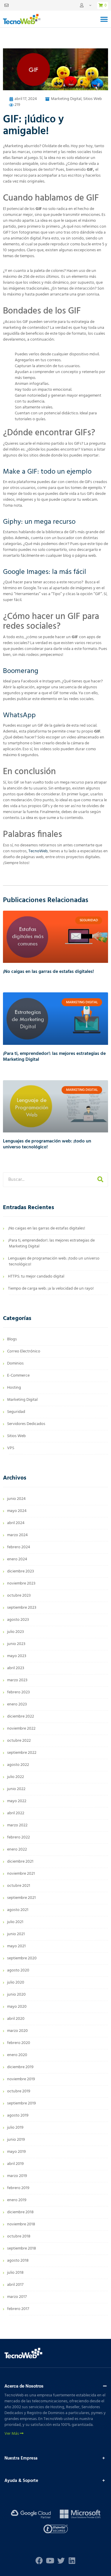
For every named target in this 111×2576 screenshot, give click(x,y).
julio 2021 (15, 1922)
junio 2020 (16, 1995)
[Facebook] (39, 2561)
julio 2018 (15, 2273)
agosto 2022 (18, 1765)
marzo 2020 (17, 2031)
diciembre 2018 (20, 2212)
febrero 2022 (18, 1837)
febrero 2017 (18, 2309)
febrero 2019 (18, 2188)
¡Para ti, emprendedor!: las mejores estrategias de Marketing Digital (54, 1057)
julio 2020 (16, 1983)
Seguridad (16, 1412)
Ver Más (12, 2434)
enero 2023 (17, 1704)
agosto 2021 (18, 1910)
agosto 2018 (18, 2261)
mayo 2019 (16, 2152)
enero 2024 (17, 1559)
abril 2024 (16, 1523)
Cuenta (86, 5)
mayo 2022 (17, 1801)
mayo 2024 (17, 1511)
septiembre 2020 (22, 1958)
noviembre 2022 (21, 1729)
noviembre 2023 (21, 1583)
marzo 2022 (17, 1825)
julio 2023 (16, 1632)
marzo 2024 (17, 1535)
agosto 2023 (18, 1620)
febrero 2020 (19, 2043)
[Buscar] (100, 1180)
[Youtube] (50, 2561)
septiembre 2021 (21, 1898)
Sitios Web (92, 99)
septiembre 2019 (21, 2103)
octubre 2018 (19, 2236)
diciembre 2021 (20, 1862)
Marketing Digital (66, 99)
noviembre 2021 (21, 1874)
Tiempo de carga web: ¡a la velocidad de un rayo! (51, 1289)
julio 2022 (16, 1777)
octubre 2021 (19, 1886)
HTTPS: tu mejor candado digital (36, 1276)
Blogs (12, 1339)
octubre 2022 (19, 1741)
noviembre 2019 (21, 2079)
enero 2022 (17, 1850)
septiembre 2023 (22, 1608)
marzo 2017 (17, 2297)
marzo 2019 (17, 2176)
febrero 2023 (18, 1692)
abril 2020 (16, 2019)
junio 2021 (16, 1934)
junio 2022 (16, 1789)
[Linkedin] (72, 2561)
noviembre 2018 (21, 2224)
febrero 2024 (19, 1547)
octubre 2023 (19, 1596)
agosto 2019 (18, 2116)
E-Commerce (18, 1376)
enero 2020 (17, 2055)
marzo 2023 (17, 1680)
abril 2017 (15, 2285)
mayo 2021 (16, 1946)
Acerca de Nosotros (24, 2386)
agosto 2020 (18, 1970)
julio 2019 (15, 2128)
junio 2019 (16, 2140)
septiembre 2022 (22, 1753)
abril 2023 (16, 1668)
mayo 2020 (17, 2007)
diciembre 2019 (20, 2067)
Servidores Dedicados (26, 1424)
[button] (104, 19)
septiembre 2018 (22, 2249)
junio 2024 (16, 1499)
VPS (11, 1448)
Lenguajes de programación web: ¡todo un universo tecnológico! (47, 1144)
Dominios (15, 1363)
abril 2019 (15, 2164)
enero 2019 (17, 2200)
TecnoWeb (38, 851)
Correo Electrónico (24, 1351)
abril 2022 (16, 1813)
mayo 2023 (17, 1656)
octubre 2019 (19, 2091)
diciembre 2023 (21, 1571)
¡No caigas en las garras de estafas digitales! (48, 972)
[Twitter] (61, 2561)
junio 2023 (16, 1644)
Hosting (14, 1388)
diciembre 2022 (21, 1716)
